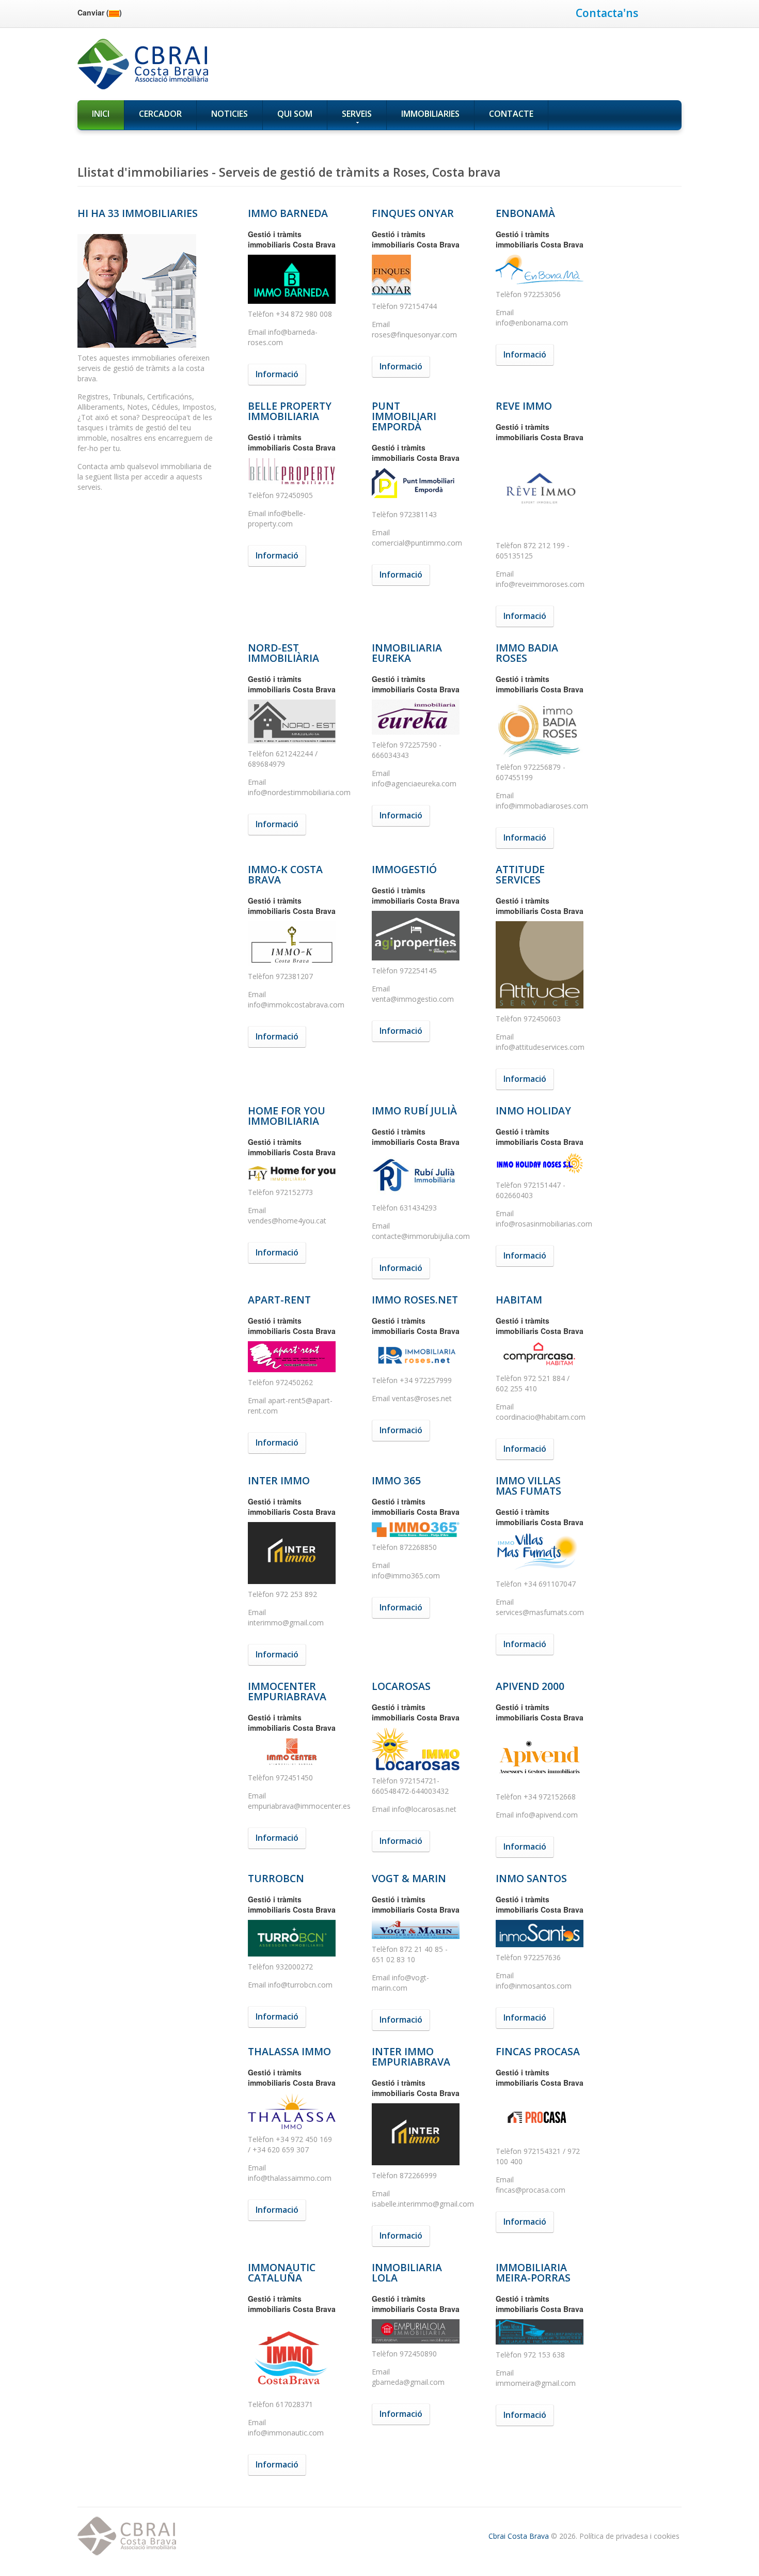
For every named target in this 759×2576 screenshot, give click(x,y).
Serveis (357, 114)
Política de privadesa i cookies (629, 2536)
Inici (101, 114)
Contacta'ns (607, 13)
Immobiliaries (430, 114)
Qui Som (295, 114)
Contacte (511, 114)
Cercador (160, 114)
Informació (277, 374)
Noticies (230, 114)
